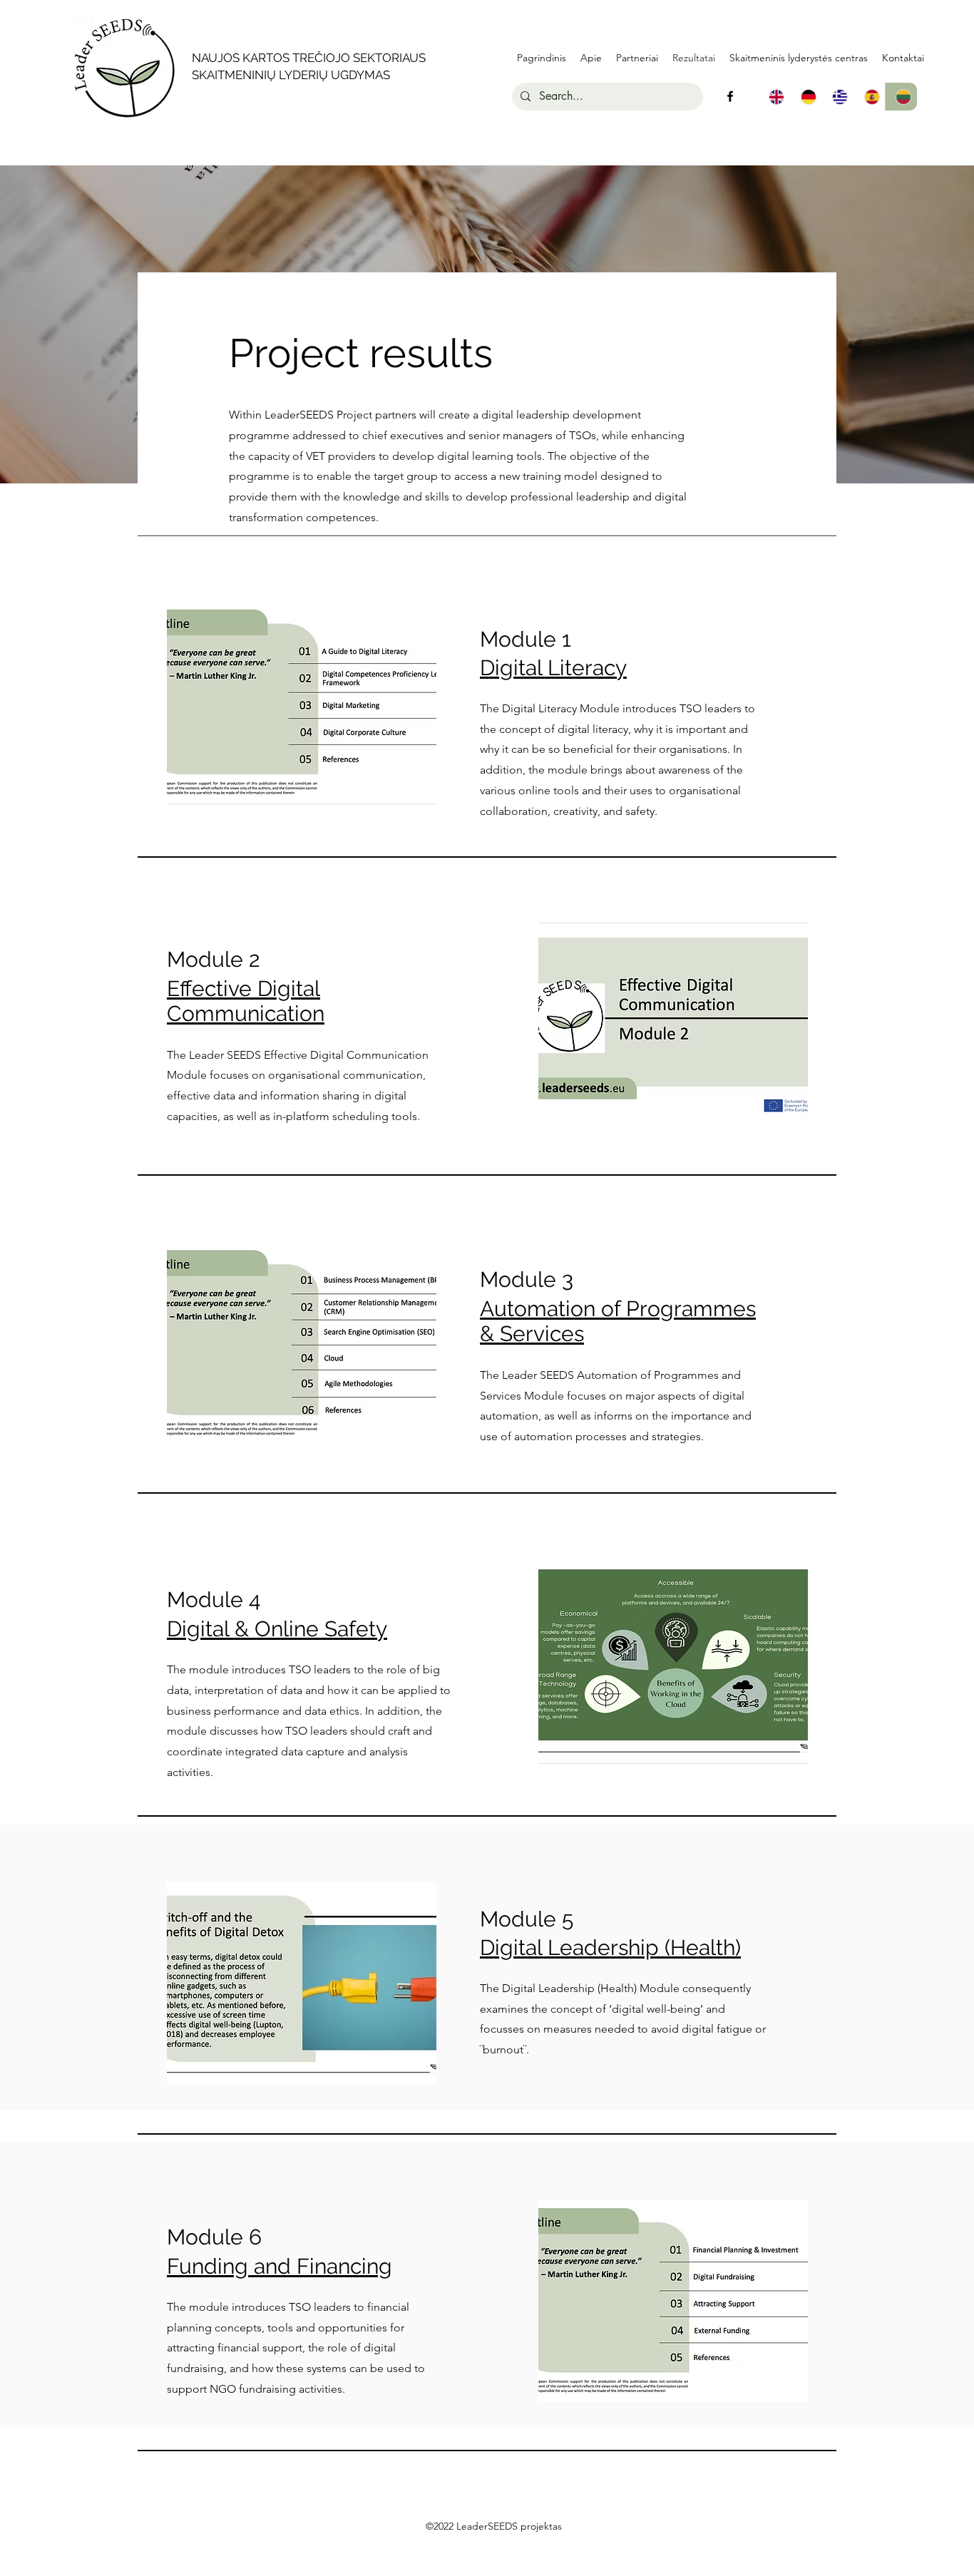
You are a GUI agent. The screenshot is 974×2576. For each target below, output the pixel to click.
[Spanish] (870, 97)
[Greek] (837, 97)
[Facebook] (730, 96)
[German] (806, 97)
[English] (774, 97)
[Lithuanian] (901, 97)
